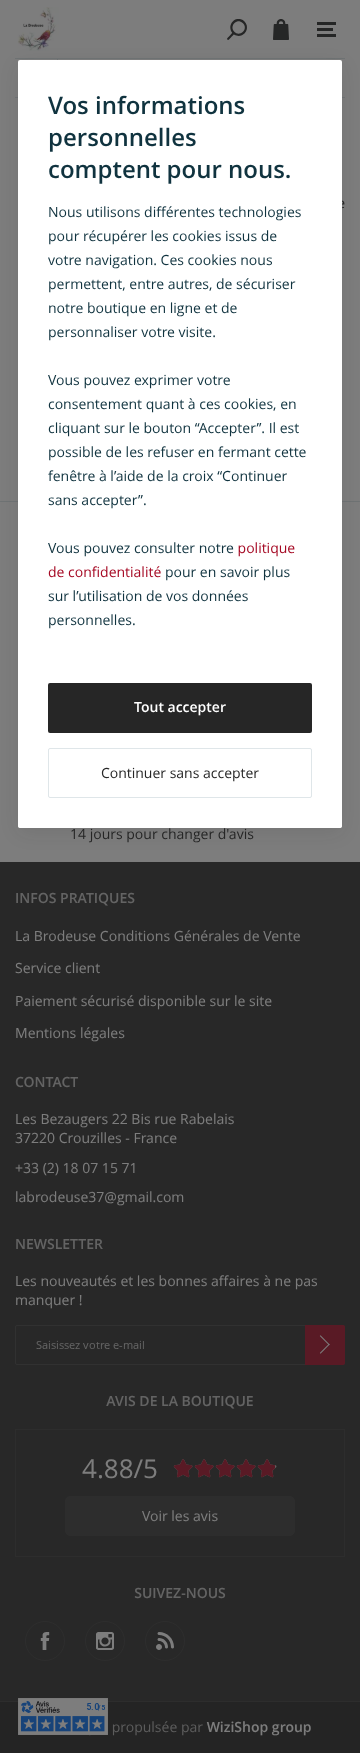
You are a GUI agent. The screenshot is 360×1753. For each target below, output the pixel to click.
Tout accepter (180, 707)
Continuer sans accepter (180, 773)
